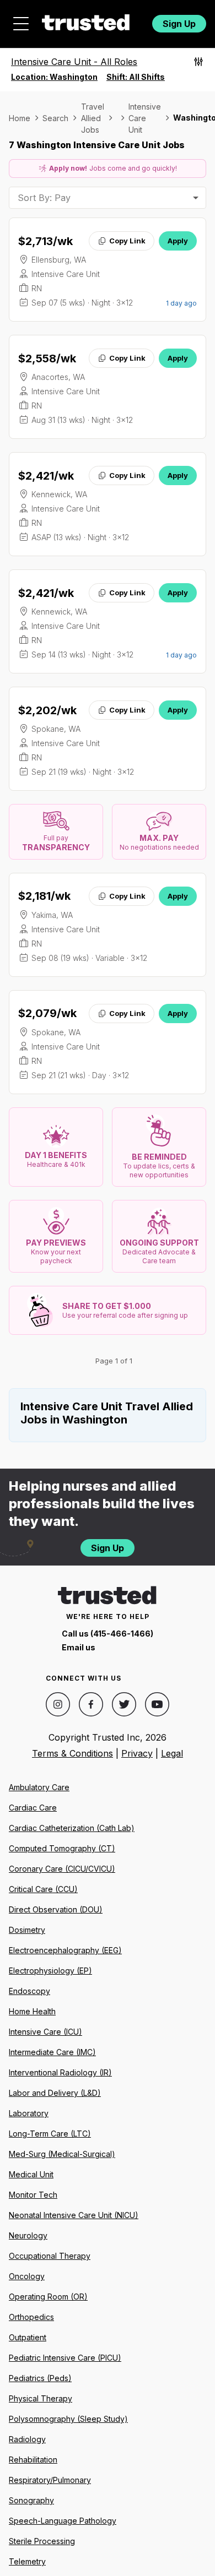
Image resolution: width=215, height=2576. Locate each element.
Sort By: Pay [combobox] (44, 198)
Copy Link (127, 241)
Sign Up (179, 24)
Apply (178, 241)
